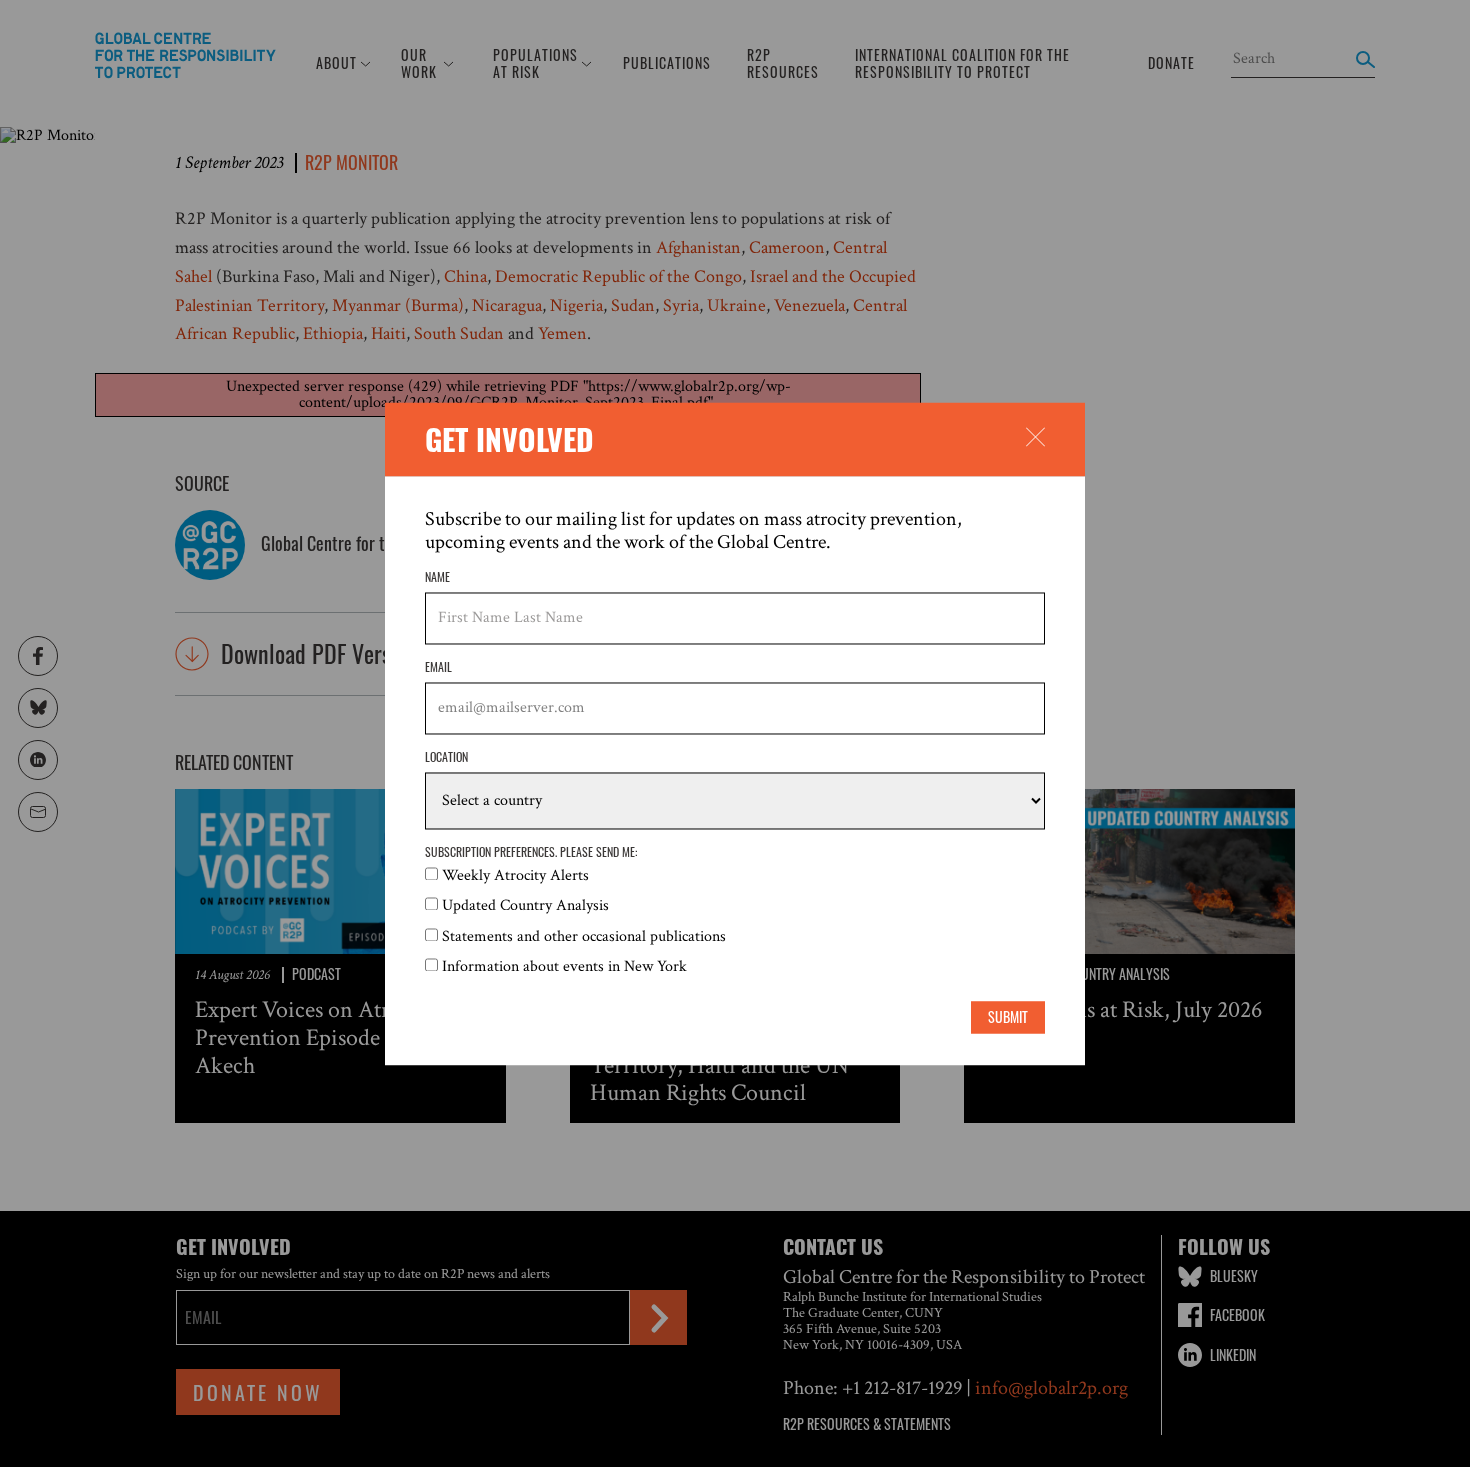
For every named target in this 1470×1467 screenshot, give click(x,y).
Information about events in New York (564, 967)
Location (446, 758)
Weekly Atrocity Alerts (515, 875)
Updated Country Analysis (525, 906)
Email (438, 668)
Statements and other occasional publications (584, 936)
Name (437, 577)
